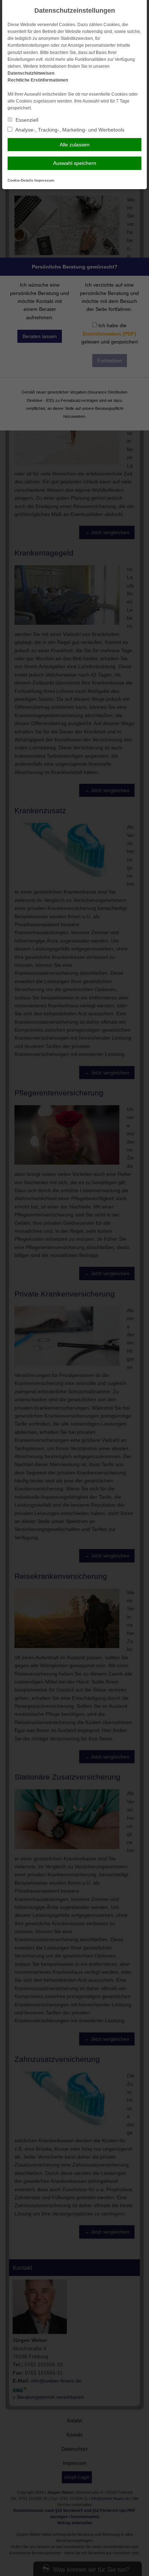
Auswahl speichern (75, 163)
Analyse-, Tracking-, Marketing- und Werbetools (69, 130)
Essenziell (26, 120)
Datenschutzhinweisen (31, 73)
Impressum (44, 180)
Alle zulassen (75, 145)
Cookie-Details (20, 180)
